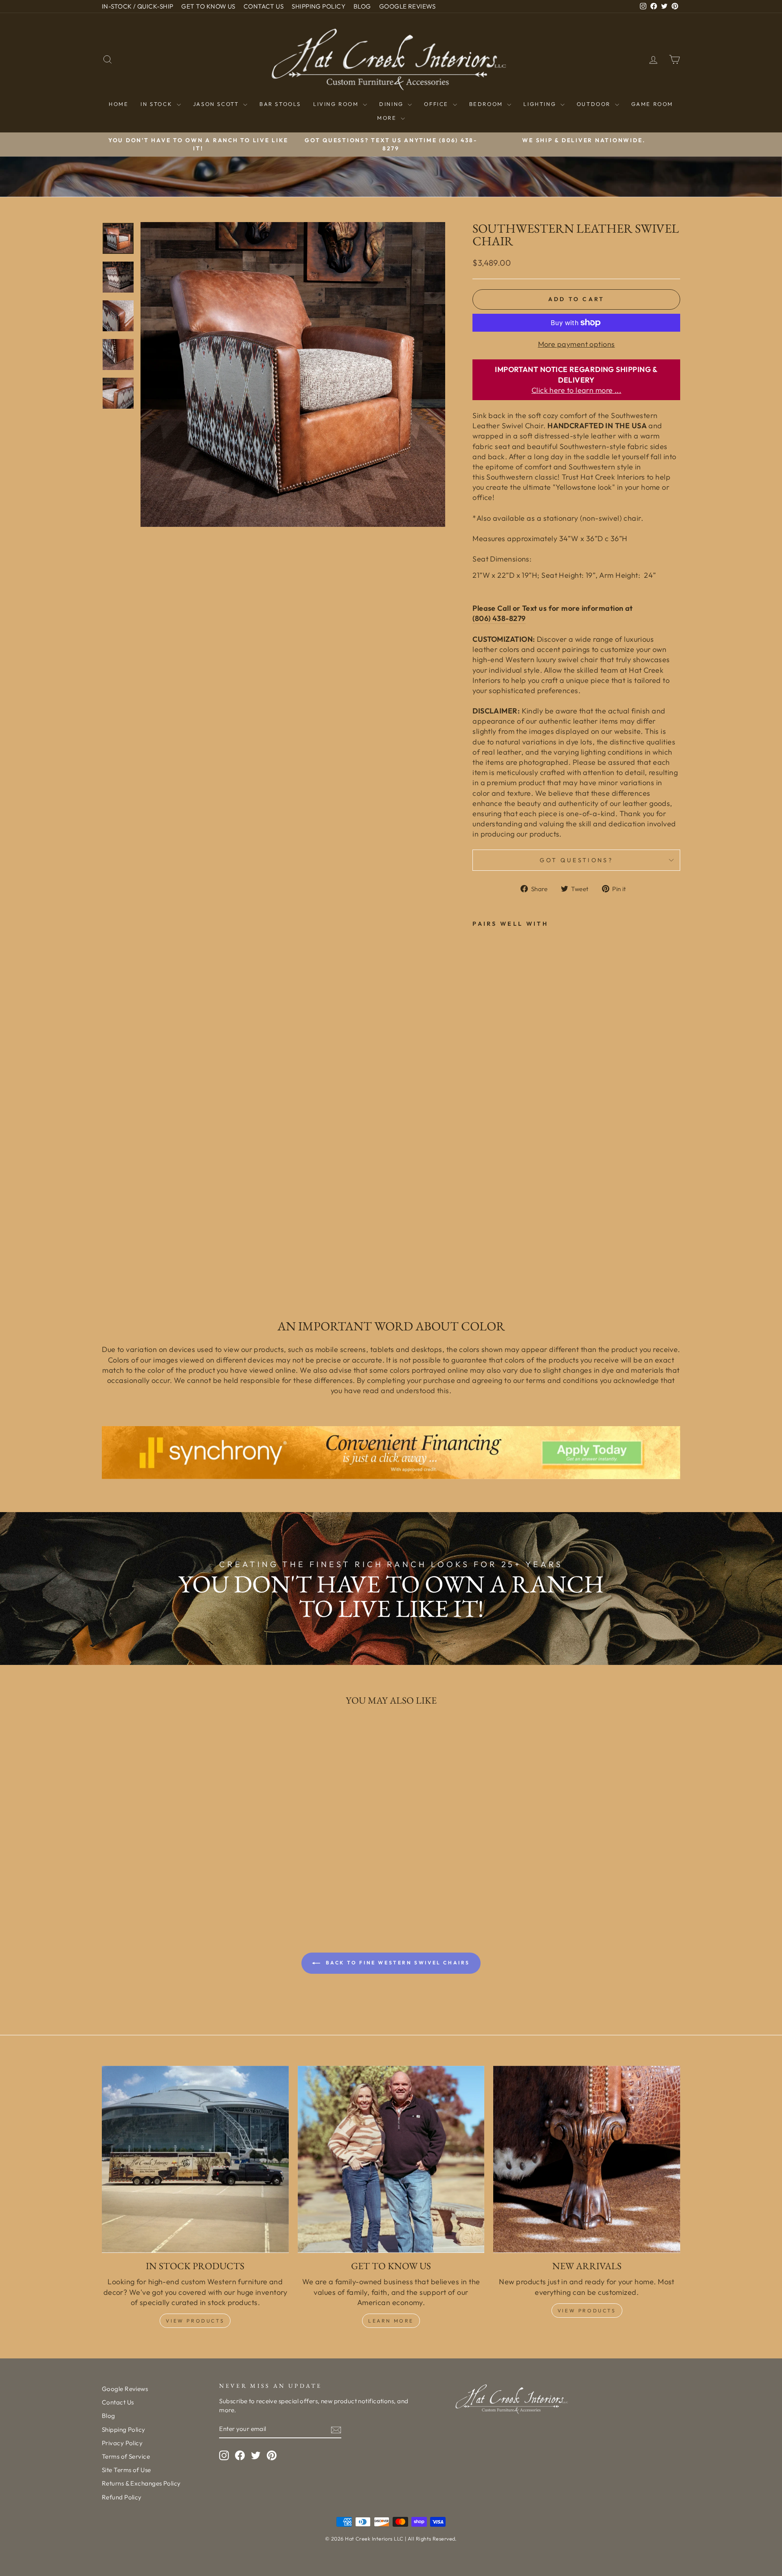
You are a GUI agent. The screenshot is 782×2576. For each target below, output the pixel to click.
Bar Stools (280, 104)
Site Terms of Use (126, 2470)
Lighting (541, 104)
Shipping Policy (124, 2430)
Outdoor (595, 104)
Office (437, 104)
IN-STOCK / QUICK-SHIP (137, 6)
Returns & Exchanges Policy (141, 2483)
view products (587, 2311)
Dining (392, 104)
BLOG (362, 6)
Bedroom (487, 104)
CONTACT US (264, 6)
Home (119, 104)
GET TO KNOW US (208, 6)
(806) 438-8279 (499, 618)
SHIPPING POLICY (319, 6)
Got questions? (576, 860)
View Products (195, 2321)
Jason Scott (217, 104)
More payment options (577, 344)
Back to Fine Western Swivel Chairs (397, 1963)
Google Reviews (125, 2389)
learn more (391, 2321)
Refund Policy (122, 2497)
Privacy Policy (122, 2443)
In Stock (157, 104)
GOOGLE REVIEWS (407, 6)
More (388, 118)
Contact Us (118, 2402)
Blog (109, 2416)
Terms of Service (126, 2456)
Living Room (337, 104)
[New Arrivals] (587, 2159)
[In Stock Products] (195, 2159)
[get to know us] (391, 2159)
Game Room (652, 104)
